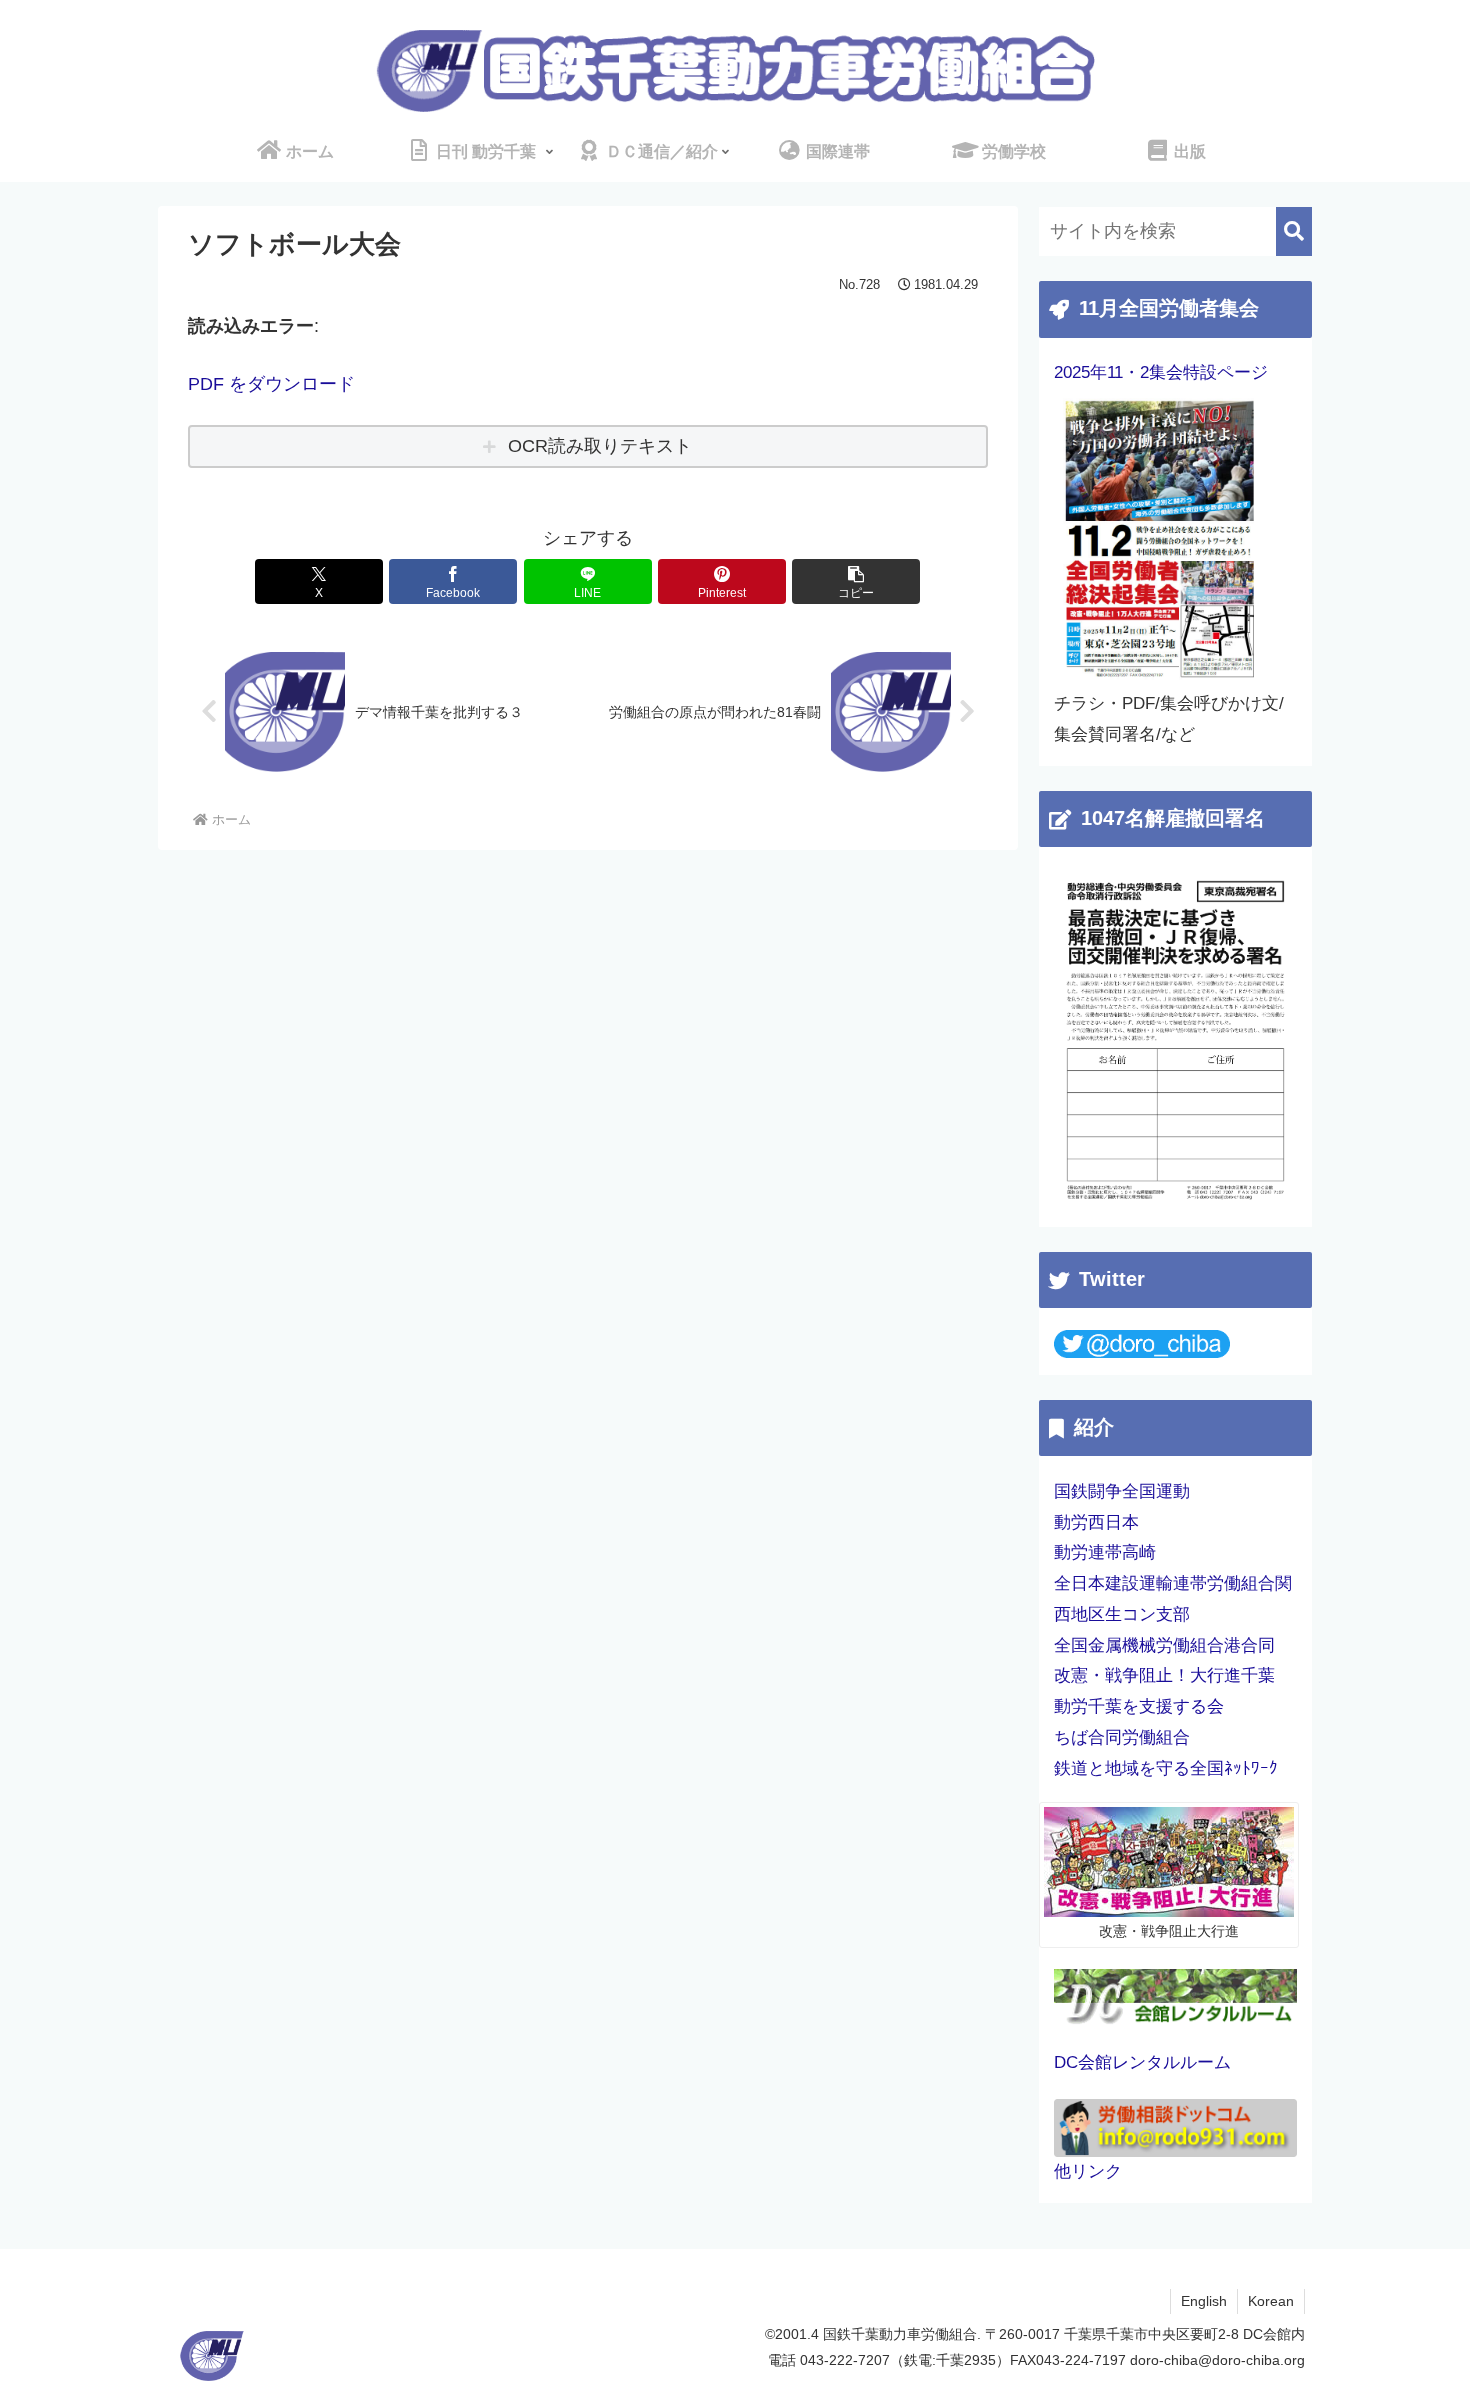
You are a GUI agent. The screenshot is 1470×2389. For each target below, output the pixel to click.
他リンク (1088, 2171)
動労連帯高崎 (1105, 1552)
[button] (856, 581)
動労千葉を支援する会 (1139, 1706)
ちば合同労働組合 (1122, 1737)
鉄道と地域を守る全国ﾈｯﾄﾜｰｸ (1166, 1768)
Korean (1271, 2301)
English (1204, 2301)
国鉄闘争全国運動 (1122, 1491)
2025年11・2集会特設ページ (1161, 372)
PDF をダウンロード (271, 384)
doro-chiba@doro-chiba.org (1217, 2360)
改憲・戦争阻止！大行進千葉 (1164, 1675)
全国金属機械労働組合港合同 (1164, 1645)
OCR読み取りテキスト (600, 446)
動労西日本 (1096, 1522)
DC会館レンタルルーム (1142, 2062)
